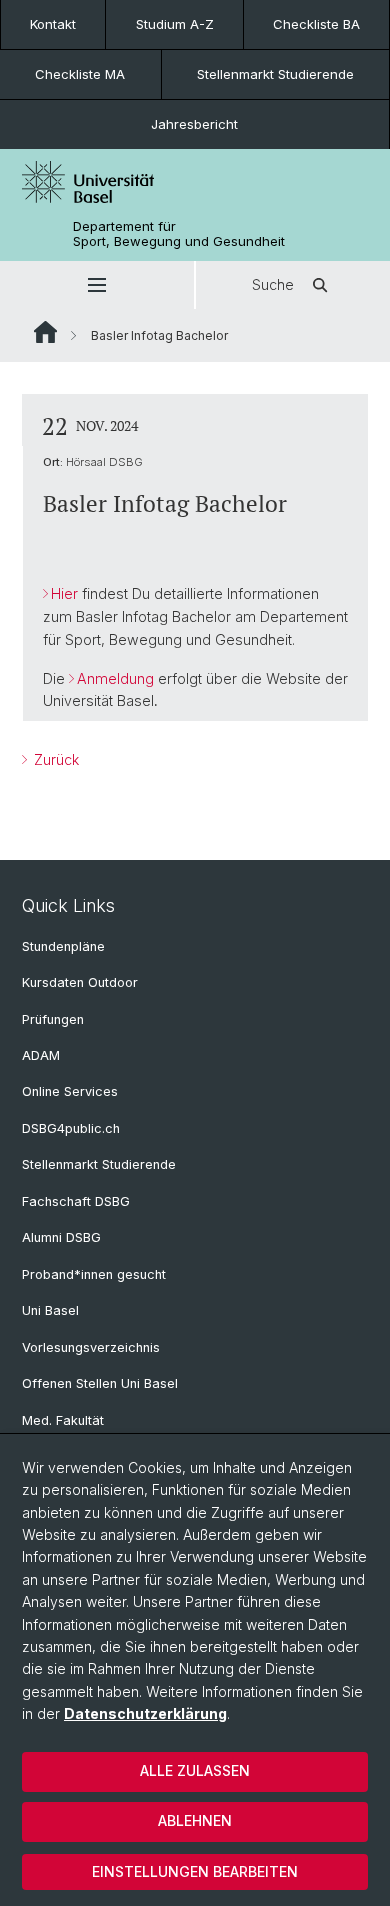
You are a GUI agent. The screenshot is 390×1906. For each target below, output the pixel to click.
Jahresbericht (194, 124)
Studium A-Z (175, 24)
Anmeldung (115, 678)
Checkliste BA (316, 24)
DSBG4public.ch (71, 1128)
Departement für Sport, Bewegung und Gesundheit (179, 234)
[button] (97, 285)
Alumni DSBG (61, 1237)
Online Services (70, 1091)
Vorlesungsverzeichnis (91, 1347)
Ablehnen (195, 1820)
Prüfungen (53, 1019)
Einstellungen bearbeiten (195, 1871)
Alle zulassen (195, 1770)
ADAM (41, 1055)
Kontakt (53, 24)
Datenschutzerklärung (145, 1713)
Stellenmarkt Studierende (275, 74)
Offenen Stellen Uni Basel (100, 1383)
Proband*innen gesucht (94, 1274)
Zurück (54, 759)
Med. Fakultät (63, 1420)
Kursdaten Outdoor (80, 982)
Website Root (45, 332)
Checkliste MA (80, 74)
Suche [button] (273, 284)
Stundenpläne (63, 946)
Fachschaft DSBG (76, 1201)
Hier (64, 593)
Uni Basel (50, 1310)
